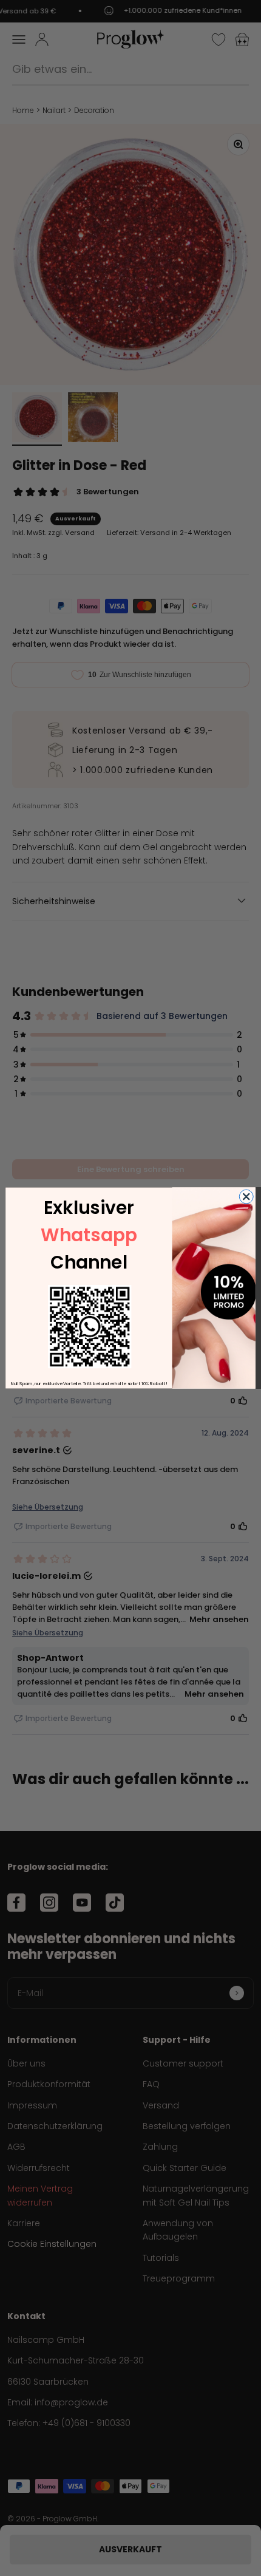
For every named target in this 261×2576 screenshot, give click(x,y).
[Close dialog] (246, 1197)
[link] (90, 1327)
